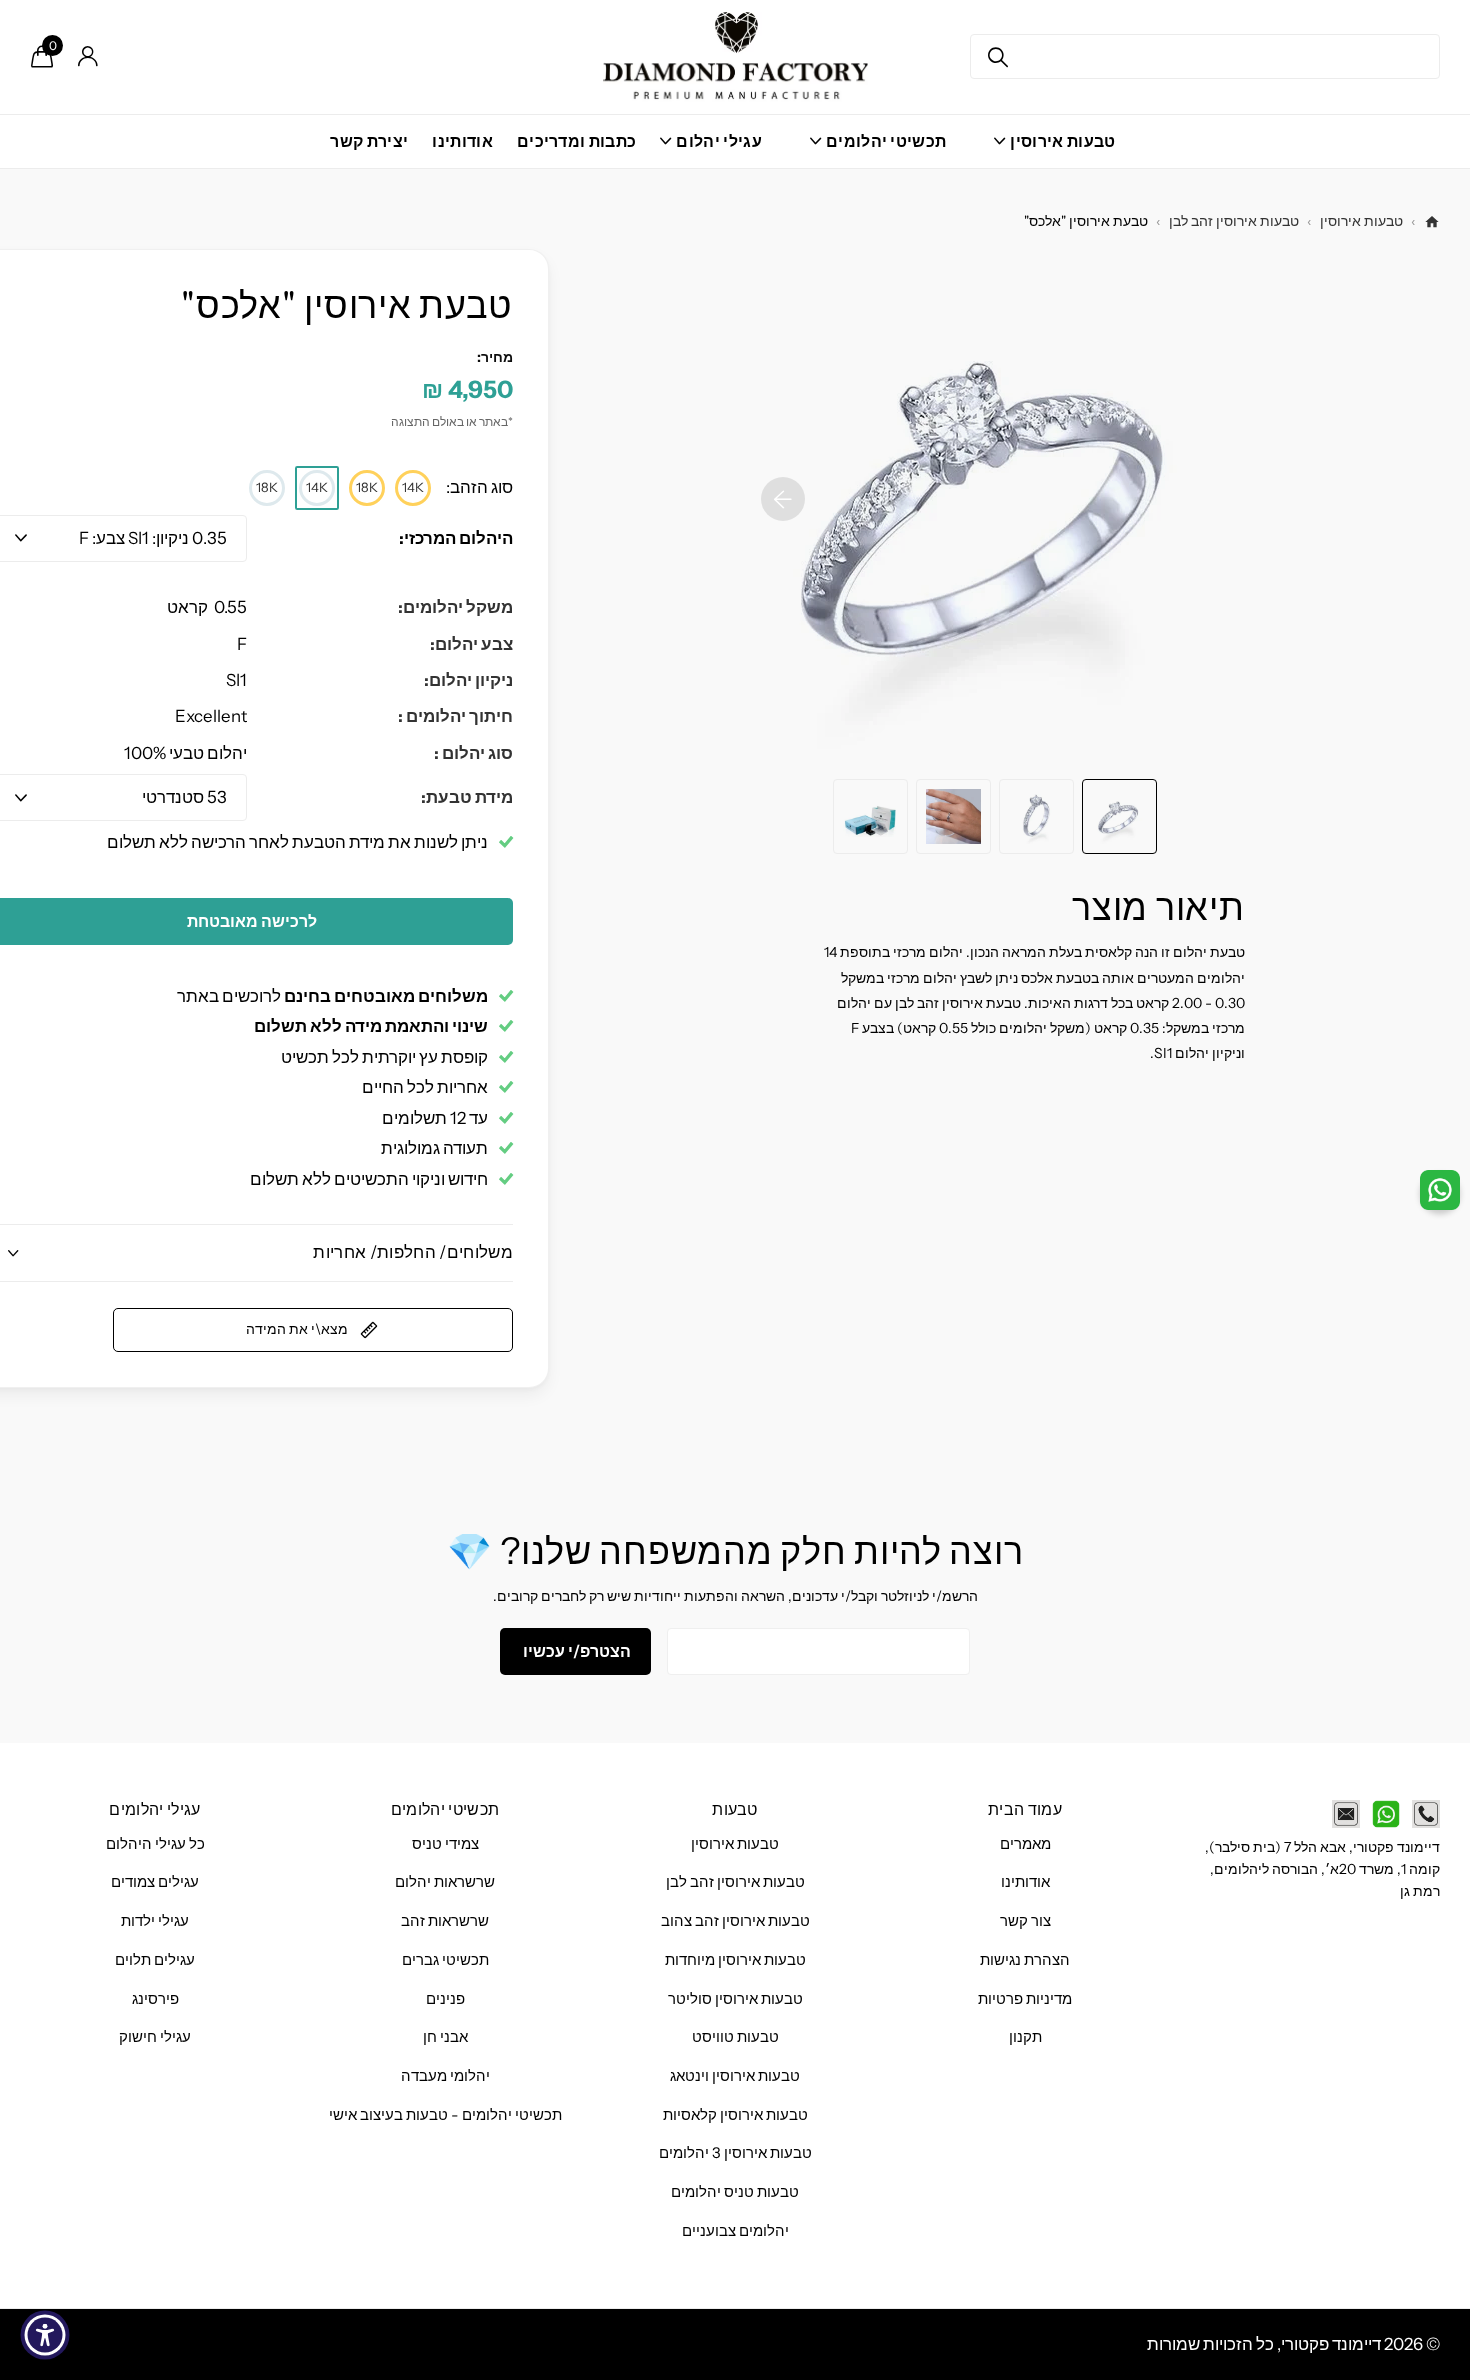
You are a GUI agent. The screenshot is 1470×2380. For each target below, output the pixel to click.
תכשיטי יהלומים (445, 1809)
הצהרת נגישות (1025, 1960)
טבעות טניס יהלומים (735, 2192)
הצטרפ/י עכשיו (575, 1651)
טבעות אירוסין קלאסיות (735, 2115)
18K (367, 487)
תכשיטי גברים (445, 1960)
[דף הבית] (1432, 222)
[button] (783, 499)
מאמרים (1025, 1844)
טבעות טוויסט (735, 2037)
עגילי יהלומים (154, 1809)
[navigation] (1119, 816)
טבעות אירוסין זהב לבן (1234, 221)
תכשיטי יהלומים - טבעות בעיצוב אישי (445, 2115)
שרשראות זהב (445, 1921)
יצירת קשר (369, 141)
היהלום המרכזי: (456, 538)
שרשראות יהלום (445, 1882)
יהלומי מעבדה (445, 2076)
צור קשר (1025, 1921)
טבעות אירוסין (1361, 221)
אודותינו (462, 141)
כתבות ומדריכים (576, 141)
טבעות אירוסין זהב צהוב (735, 1921)
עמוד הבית (1025, 1809)
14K (413, 487)
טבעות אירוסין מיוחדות (735, 1960)
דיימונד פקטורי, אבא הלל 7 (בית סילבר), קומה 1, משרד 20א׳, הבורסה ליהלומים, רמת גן (1322, 1869)
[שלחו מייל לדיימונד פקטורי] (1346, 1814)
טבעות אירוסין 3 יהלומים (735, 2153)
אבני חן (445, 2037)
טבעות (735, 1809)
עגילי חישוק (155, 2037)
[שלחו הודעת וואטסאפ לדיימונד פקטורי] (1386, 1814)
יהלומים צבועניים (735, 2231)
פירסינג (155, 1999)
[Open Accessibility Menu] (45, 2335)
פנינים (445, 1999)
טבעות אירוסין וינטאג (735, 2076)
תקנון (1025, 2037)
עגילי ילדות (155, 1921)
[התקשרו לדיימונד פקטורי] (1426, 1814)
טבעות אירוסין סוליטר (735, 1999)
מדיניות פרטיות (1025, 1999)
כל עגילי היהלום (155, 1844)
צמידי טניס (445, 1844)
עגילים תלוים (155, 1960)
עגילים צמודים (155, 1882)
